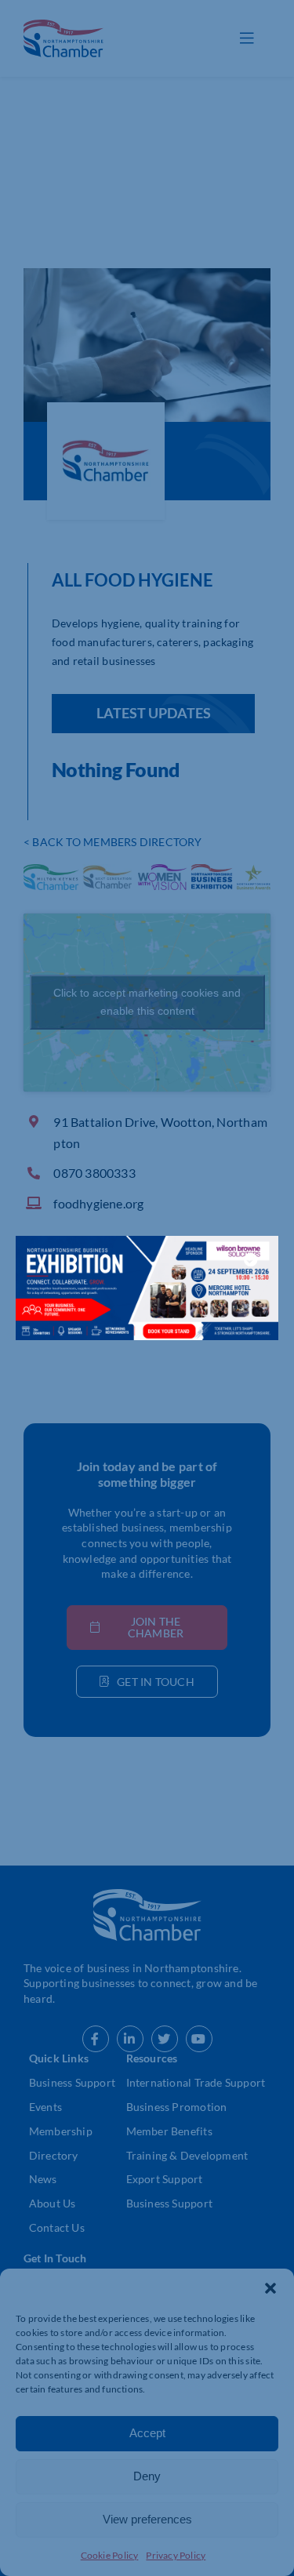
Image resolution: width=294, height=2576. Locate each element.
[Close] (251, 1259)
